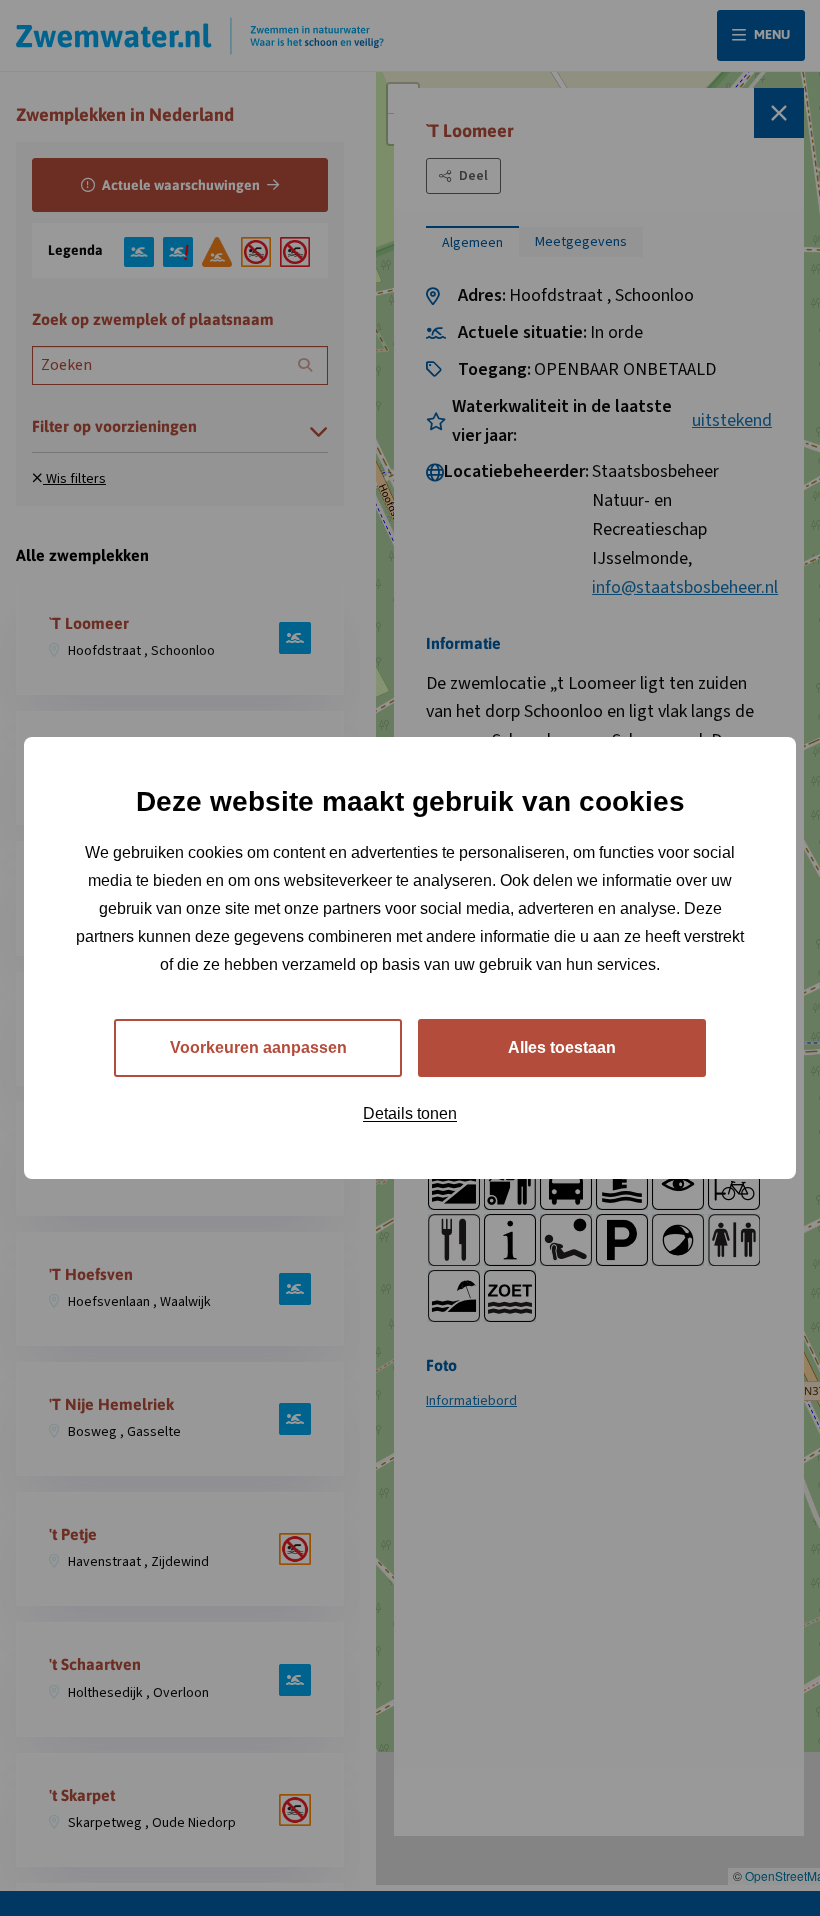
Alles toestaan (562, 1047)
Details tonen (410, 1113)
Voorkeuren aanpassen (258, 1047)
